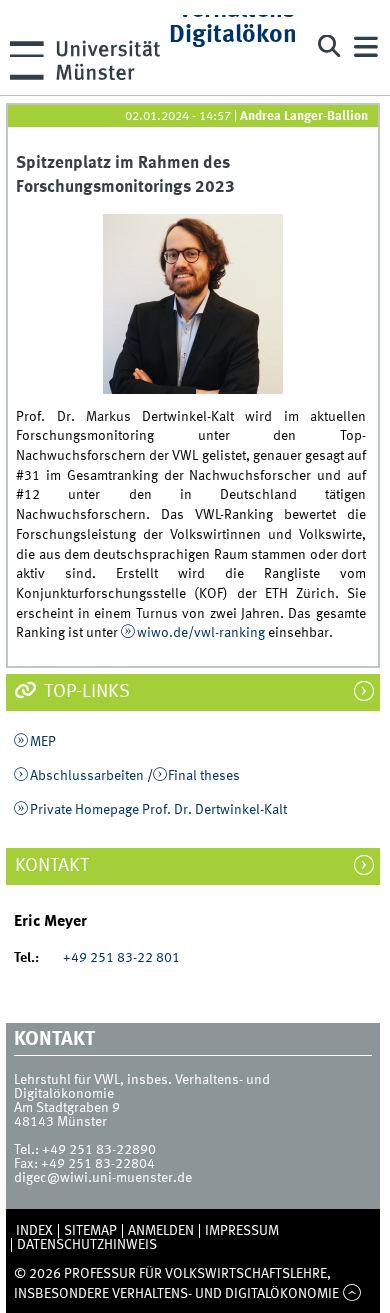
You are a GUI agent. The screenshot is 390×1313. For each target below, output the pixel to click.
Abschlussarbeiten (87, 776)
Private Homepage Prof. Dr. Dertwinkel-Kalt (158, 810)
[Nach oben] (351, 1294)
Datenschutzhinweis (87, 1245)
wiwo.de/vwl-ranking (201, 633)
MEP (43, 742)
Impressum (242, 1231)
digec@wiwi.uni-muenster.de (103, 1178)
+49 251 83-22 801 (115, 958)
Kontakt (62, 866)
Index (34, 1231)
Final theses (204, 776)
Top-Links (85, 692)
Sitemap (90, 1231)
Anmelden (161, 1231)
